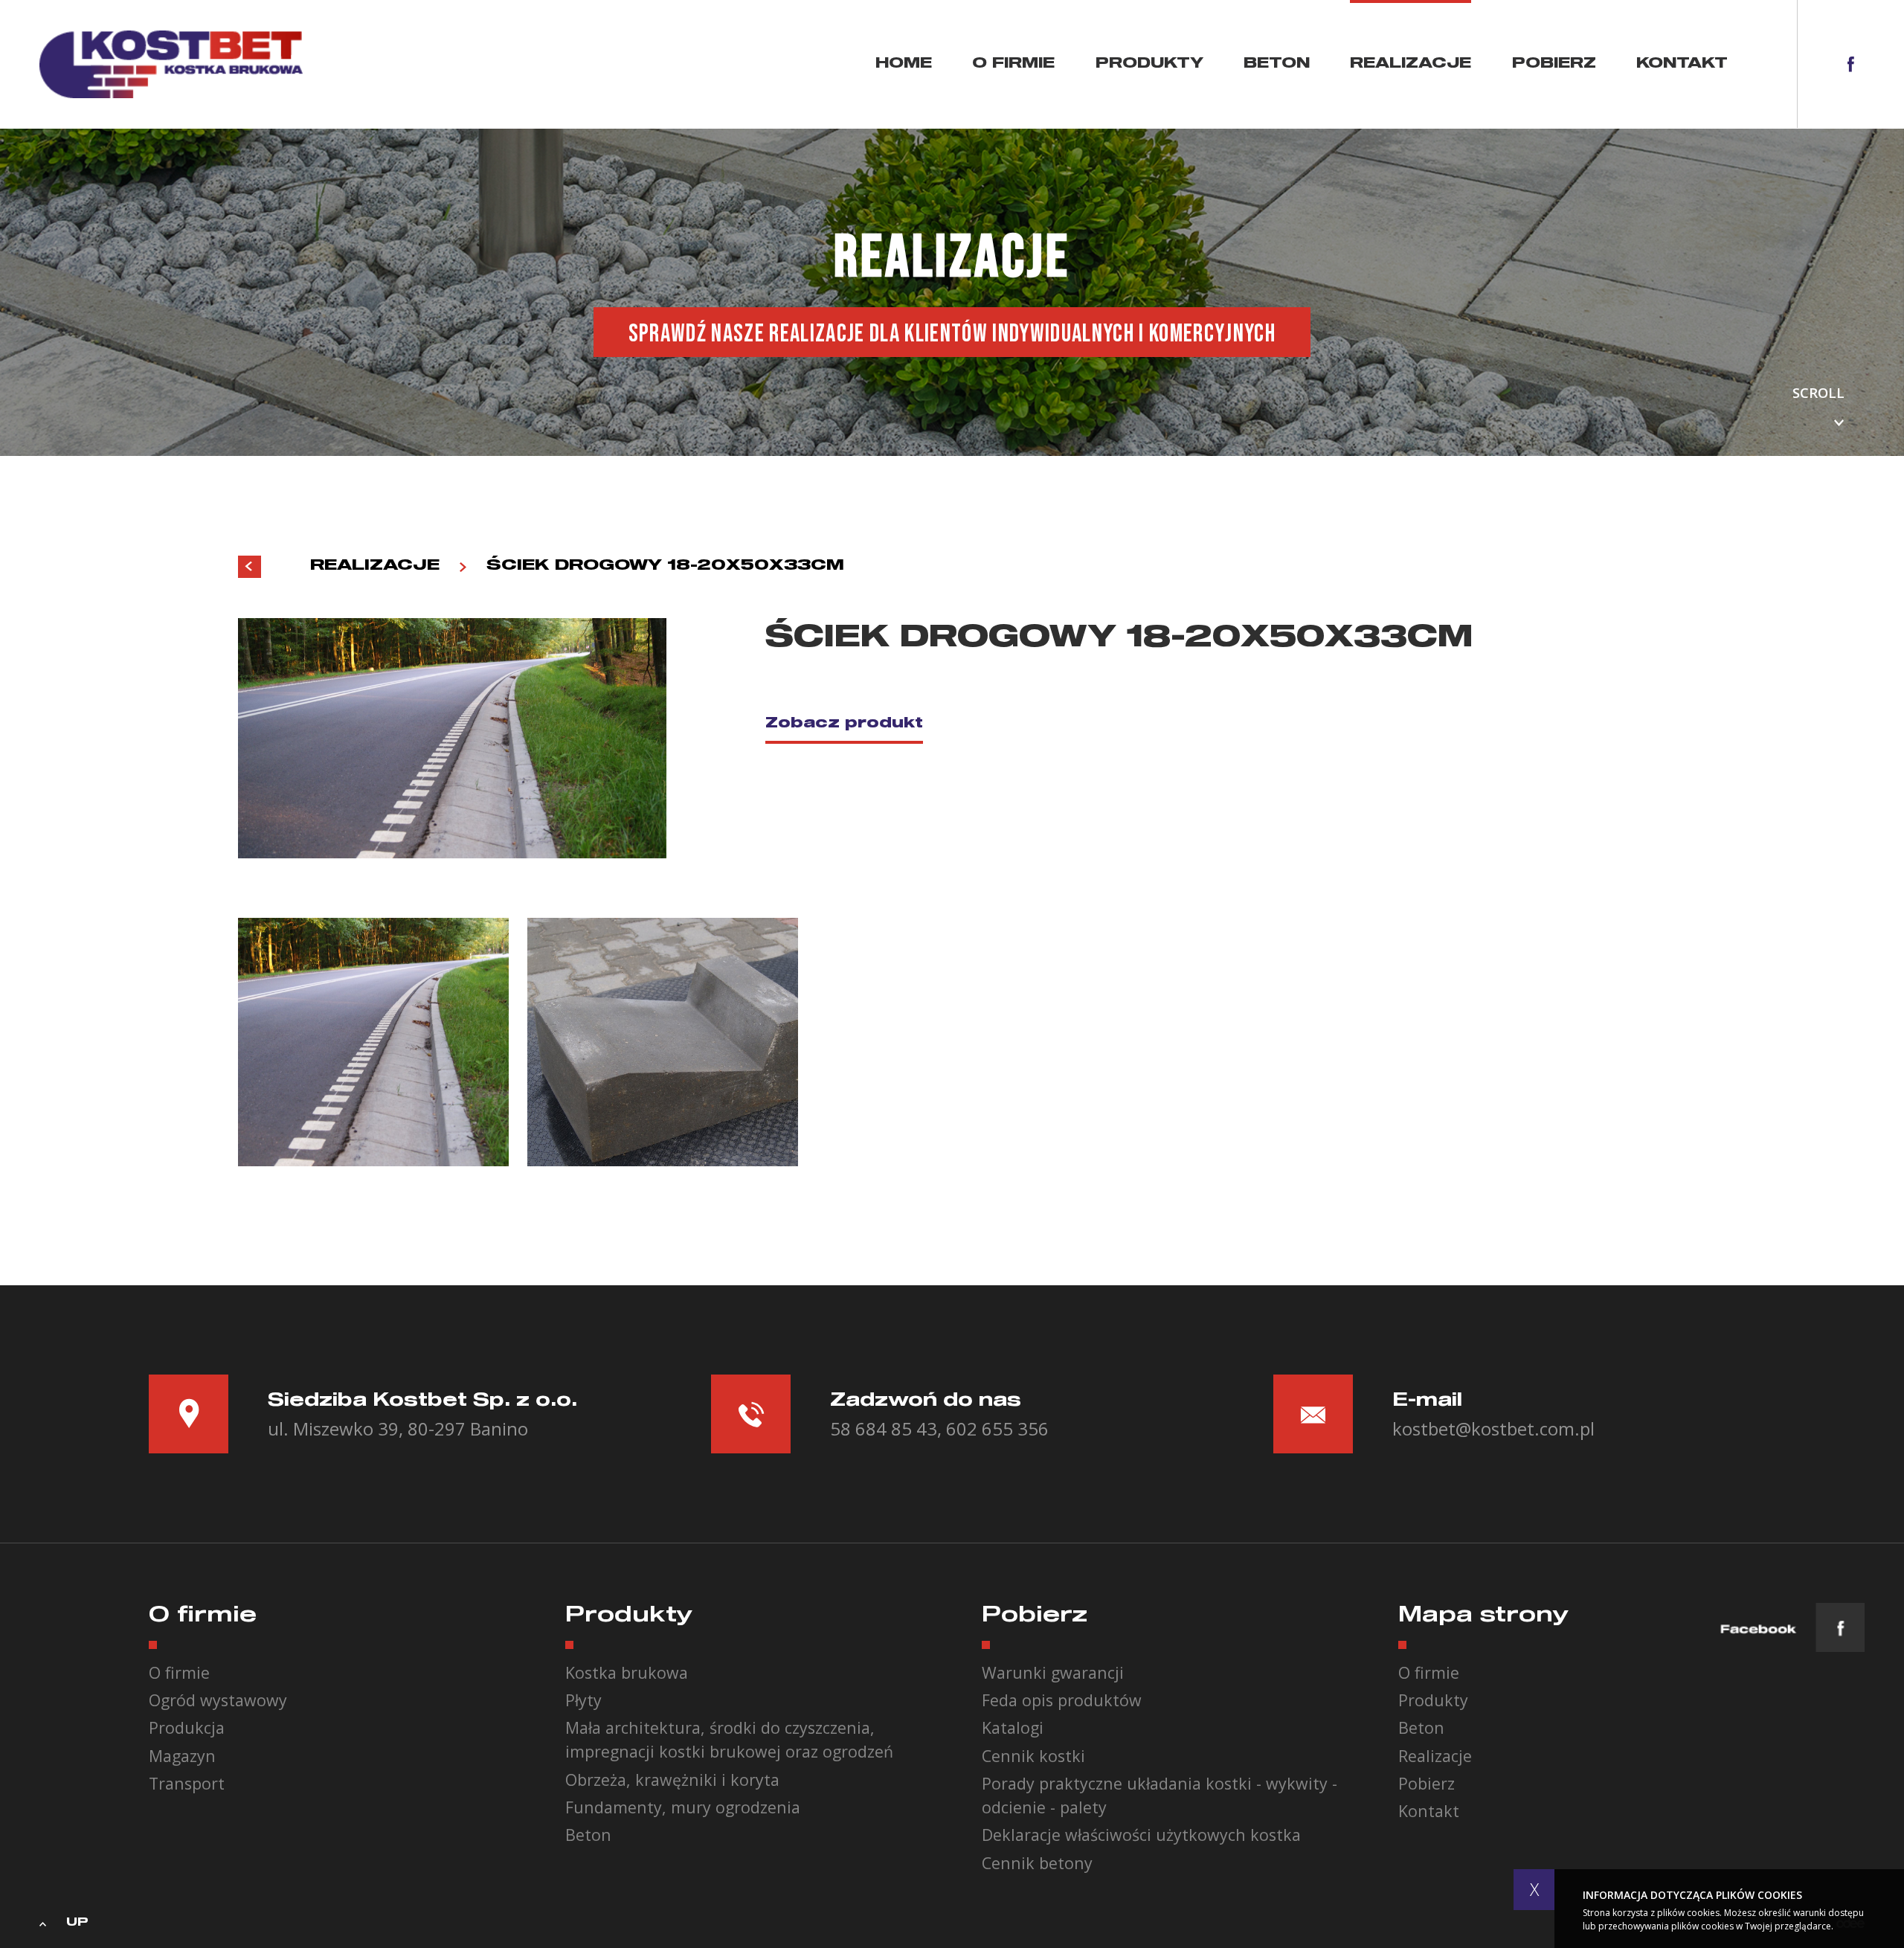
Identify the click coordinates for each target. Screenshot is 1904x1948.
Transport (187, 1783)
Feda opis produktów (1062, 1700)
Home (904, 64)
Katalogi (1013, 1727)
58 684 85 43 (884, 1428)
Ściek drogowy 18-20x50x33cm (665, 565)
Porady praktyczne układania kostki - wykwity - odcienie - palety (1160, 1795)
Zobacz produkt (844, 724)
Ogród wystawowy (218, 1700)
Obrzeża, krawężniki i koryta (672, 1780)
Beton (1277, 64)
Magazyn (182, 1756)
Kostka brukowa (627, 1672)
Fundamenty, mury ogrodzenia (683, 1807)
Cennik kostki (1033, 1756)
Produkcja (187, 1727)
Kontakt (1682, 64)
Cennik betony (1037, 1863)
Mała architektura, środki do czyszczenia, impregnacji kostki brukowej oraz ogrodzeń (729, 1739)
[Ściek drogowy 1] (663, 1042)
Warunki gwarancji (1053, 1672)
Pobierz (1554, 64)
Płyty (583, 1700)
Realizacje (1411, 64)
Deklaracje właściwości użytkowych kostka (1141, 1835)
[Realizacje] (250, 567)
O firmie (1013, 64)
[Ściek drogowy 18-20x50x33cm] (373, 1042)
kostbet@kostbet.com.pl (1493, 1428)
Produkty (1149, 64)
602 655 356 (997, 1428)
